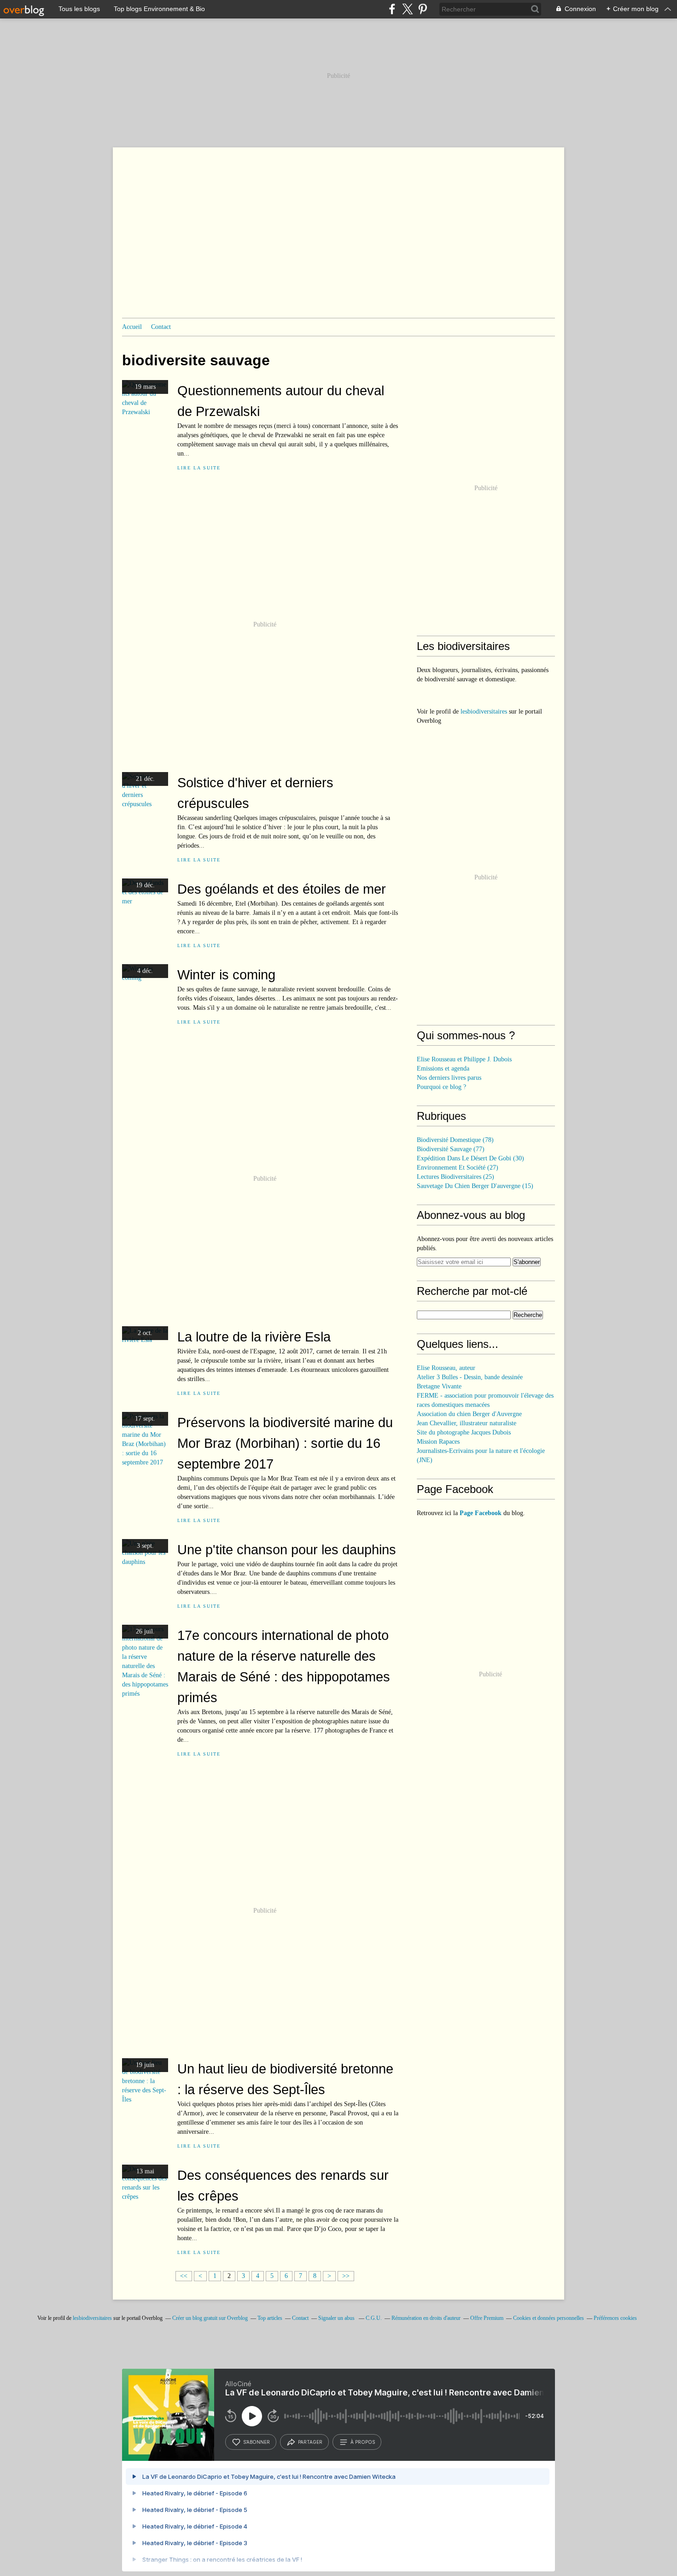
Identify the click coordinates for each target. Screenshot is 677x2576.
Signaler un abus (337, 2318)
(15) (475, 1186)
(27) (458, 1168)
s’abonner (257, 2442)
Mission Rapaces (438, 1442)
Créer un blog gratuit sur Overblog (210, 2318)
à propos (363, 2442)
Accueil (132, 327)
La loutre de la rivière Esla (254, 1337)
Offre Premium (487, 2318)
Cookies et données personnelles (549, 2318)
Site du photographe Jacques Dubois (464, 1432)
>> (346, 2276)
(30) (470, 1158)
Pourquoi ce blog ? (441, 1087)
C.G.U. (374, 2318)
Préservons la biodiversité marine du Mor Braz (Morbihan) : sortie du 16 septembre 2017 (285, 1443)
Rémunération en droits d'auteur (426, 2318)
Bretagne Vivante (439, 1386)
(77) (451, 1149)
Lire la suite (199, 468)
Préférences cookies (615, 2318)
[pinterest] (423, 9)
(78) (455, 1140)
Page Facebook (481, 1513)
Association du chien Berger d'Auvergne (469, 1414)
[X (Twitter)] (407, 9)
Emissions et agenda (443, 1068)
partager (310, 2442)
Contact (161, 327)
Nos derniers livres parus (449, 1078)
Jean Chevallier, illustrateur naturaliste (467, 1423)
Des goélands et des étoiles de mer (282, 889)
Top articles (270, 2318)
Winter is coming (226, 975)
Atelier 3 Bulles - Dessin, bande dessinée (470, 1377)
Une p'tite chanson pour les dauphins (287, 1549)
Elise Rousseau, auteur (446, 1368)
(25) (455, 1177)
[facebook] (392, 9)
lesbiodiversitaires (484, 711)
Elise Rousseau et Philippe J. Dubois (464, 1059)
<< (184, 2276)
